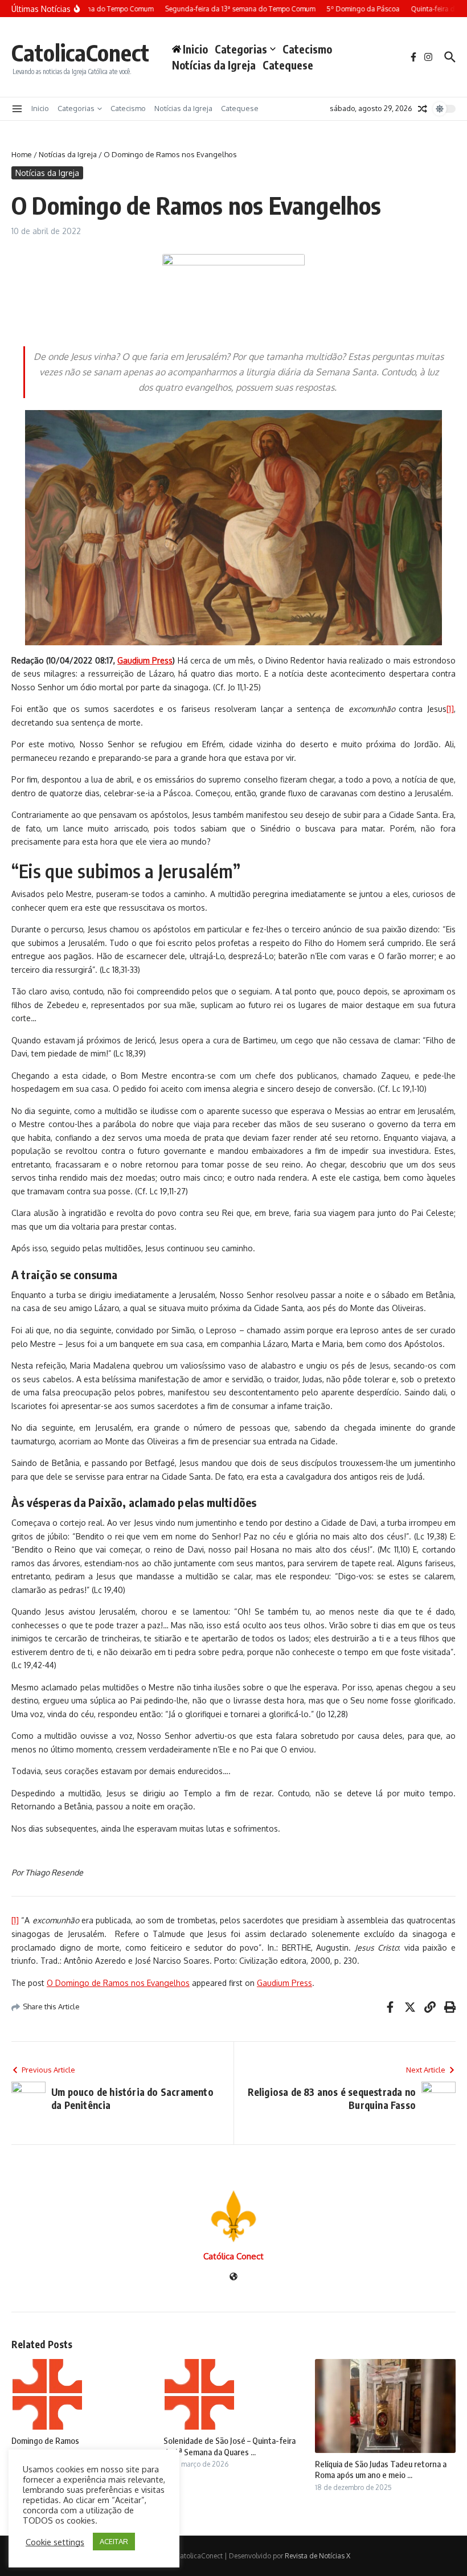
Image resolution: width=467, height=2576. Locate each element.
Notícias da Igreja (214, 65)
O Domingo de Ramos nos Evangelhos (118, 1983)
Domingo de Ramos (45, 2440)
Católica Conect (233, 2256)
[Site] (233, 2277)
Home (22, 154)
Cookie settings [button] (55, 2542)
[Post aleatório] (423, 109)
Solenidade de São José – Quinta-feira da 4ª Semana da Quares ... (230, 2446)
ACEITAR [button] (114, 2541)
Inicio (40, 108)
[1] (450, 709)
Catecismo (307, 49)
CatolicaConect (80, 52)
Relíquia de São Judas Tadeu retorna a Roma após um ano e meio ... (381, 2469)
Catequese (288, 65)
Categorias (241, 49)
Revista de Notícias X (318, 2556)
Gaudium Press (284, 1983)
